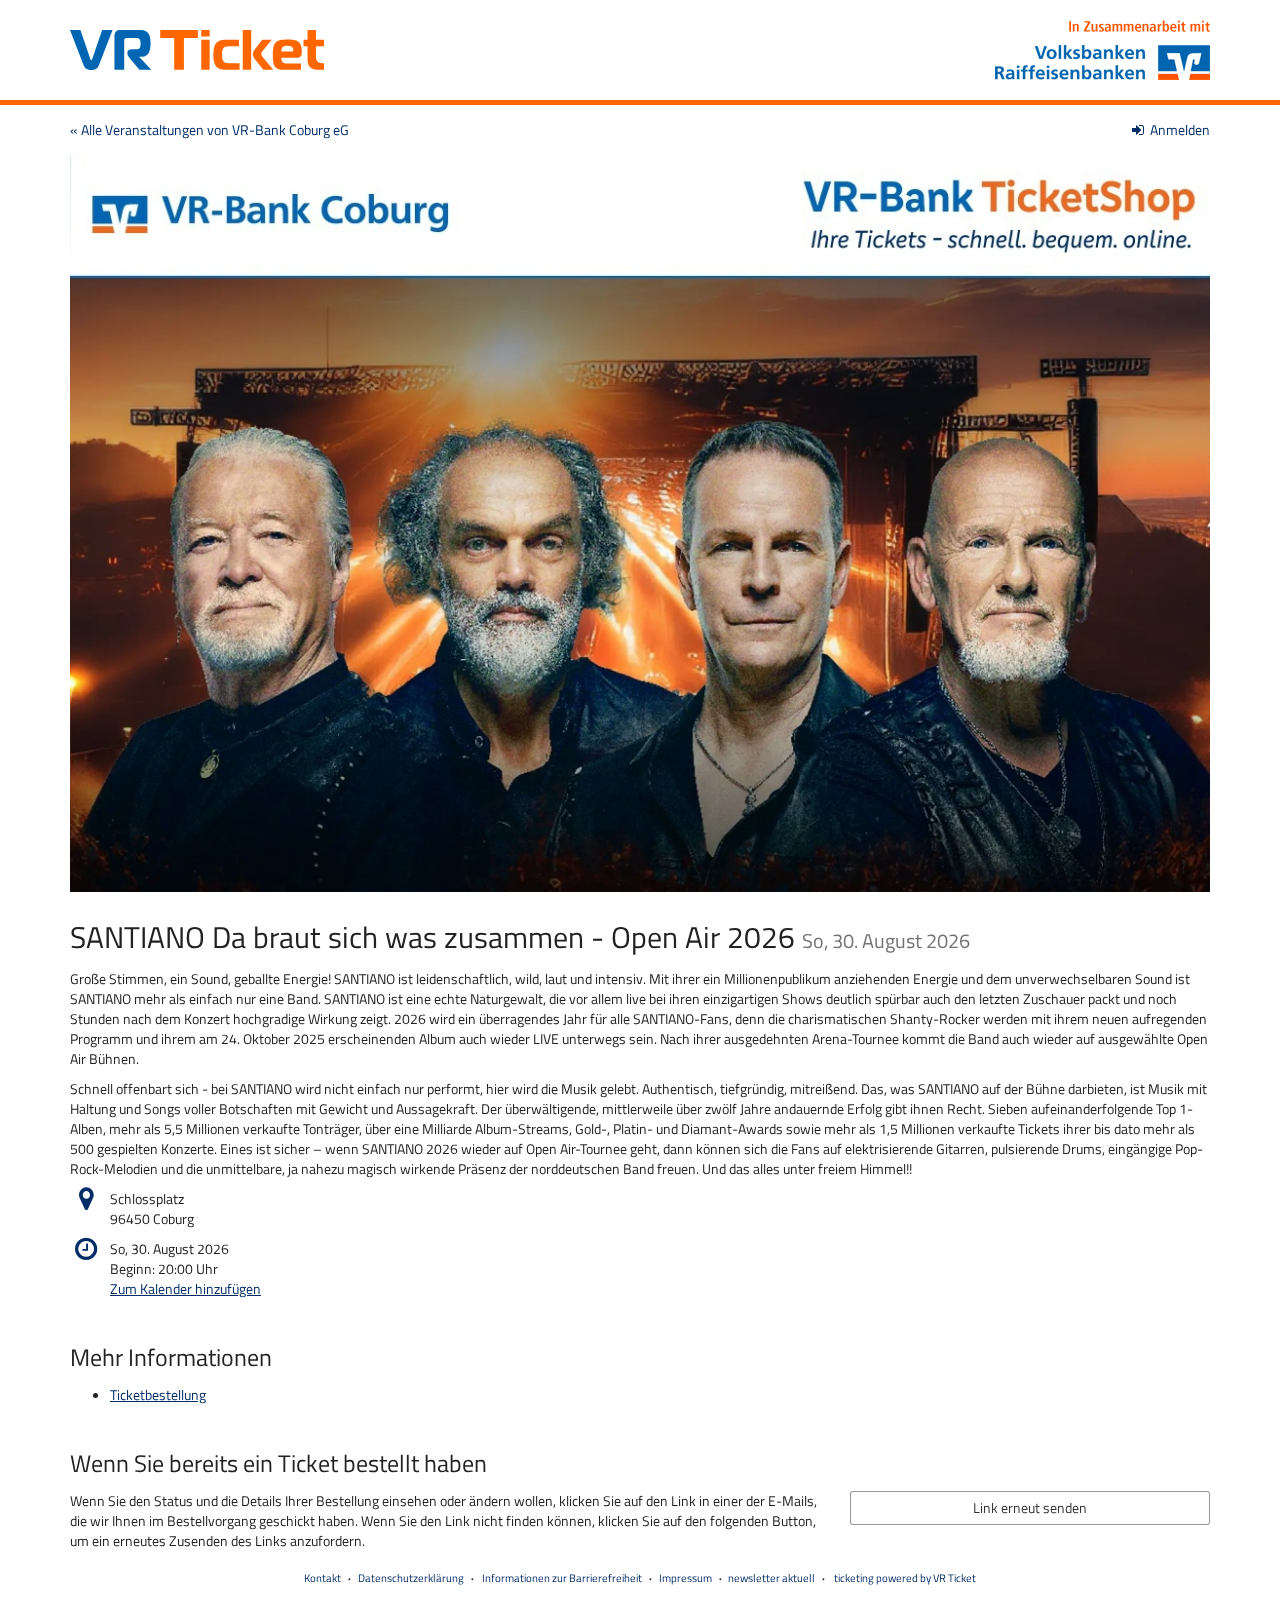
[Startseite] (640, 523)
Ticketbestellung (158, 1394)
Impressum (685, 1578)
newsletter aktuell (771, 1578)
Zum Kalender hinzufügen (185, 1288)
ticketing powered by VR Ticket (905, 1578)
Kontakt (322, 1578)
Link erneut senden (1030, 1507)
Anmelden (1178, 129)
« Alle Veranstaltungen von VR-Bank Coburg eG (209, 129)
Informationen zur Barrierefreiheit (561, 1578)
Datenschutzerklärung (411, 1578)
